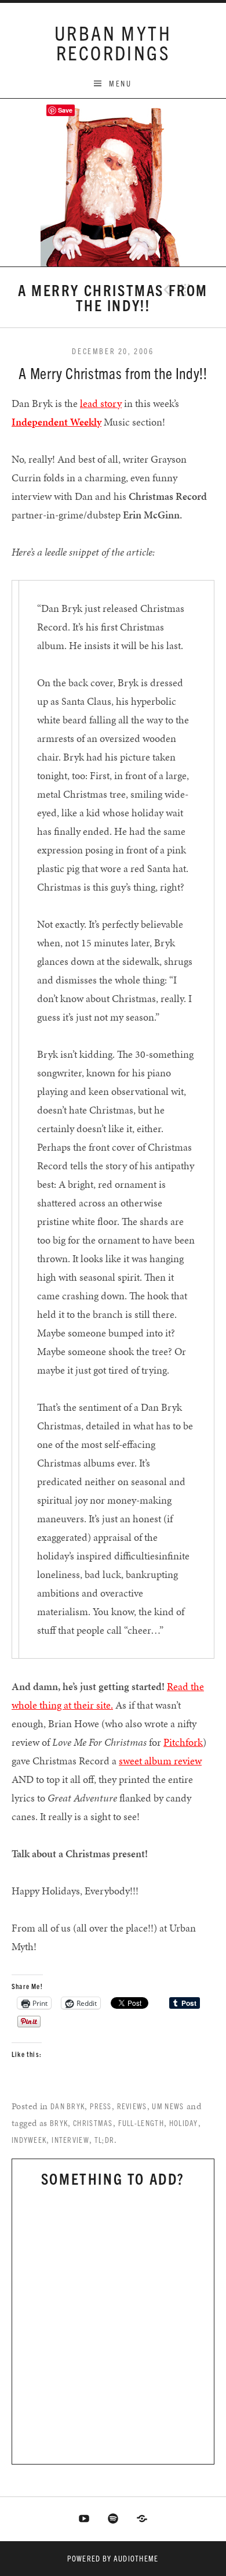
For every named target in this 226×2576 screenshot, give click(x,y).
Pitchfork (183, 1742)
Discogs (142, 2519)
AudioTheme (136, 2558)
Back (184, 290)
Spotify (113, 2519)
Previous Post (165, 290)
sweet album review (160, 1761)
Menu (120, 83)
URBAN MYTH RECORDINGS (113, 42)
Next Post (202, 290)
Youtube (85, 2519)
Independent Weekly (57, 422)
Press (101, 2106)
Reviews (132, 2106)
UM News (168, 2106)
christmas (93, 2123)
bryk (59, 2123)
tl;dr (105, 2140)
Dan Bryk (68, 2106)
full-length (141, 2123)
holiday (184, 2123)
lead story (101, 403)
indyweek (29, 2140)
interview (70, 2140)
